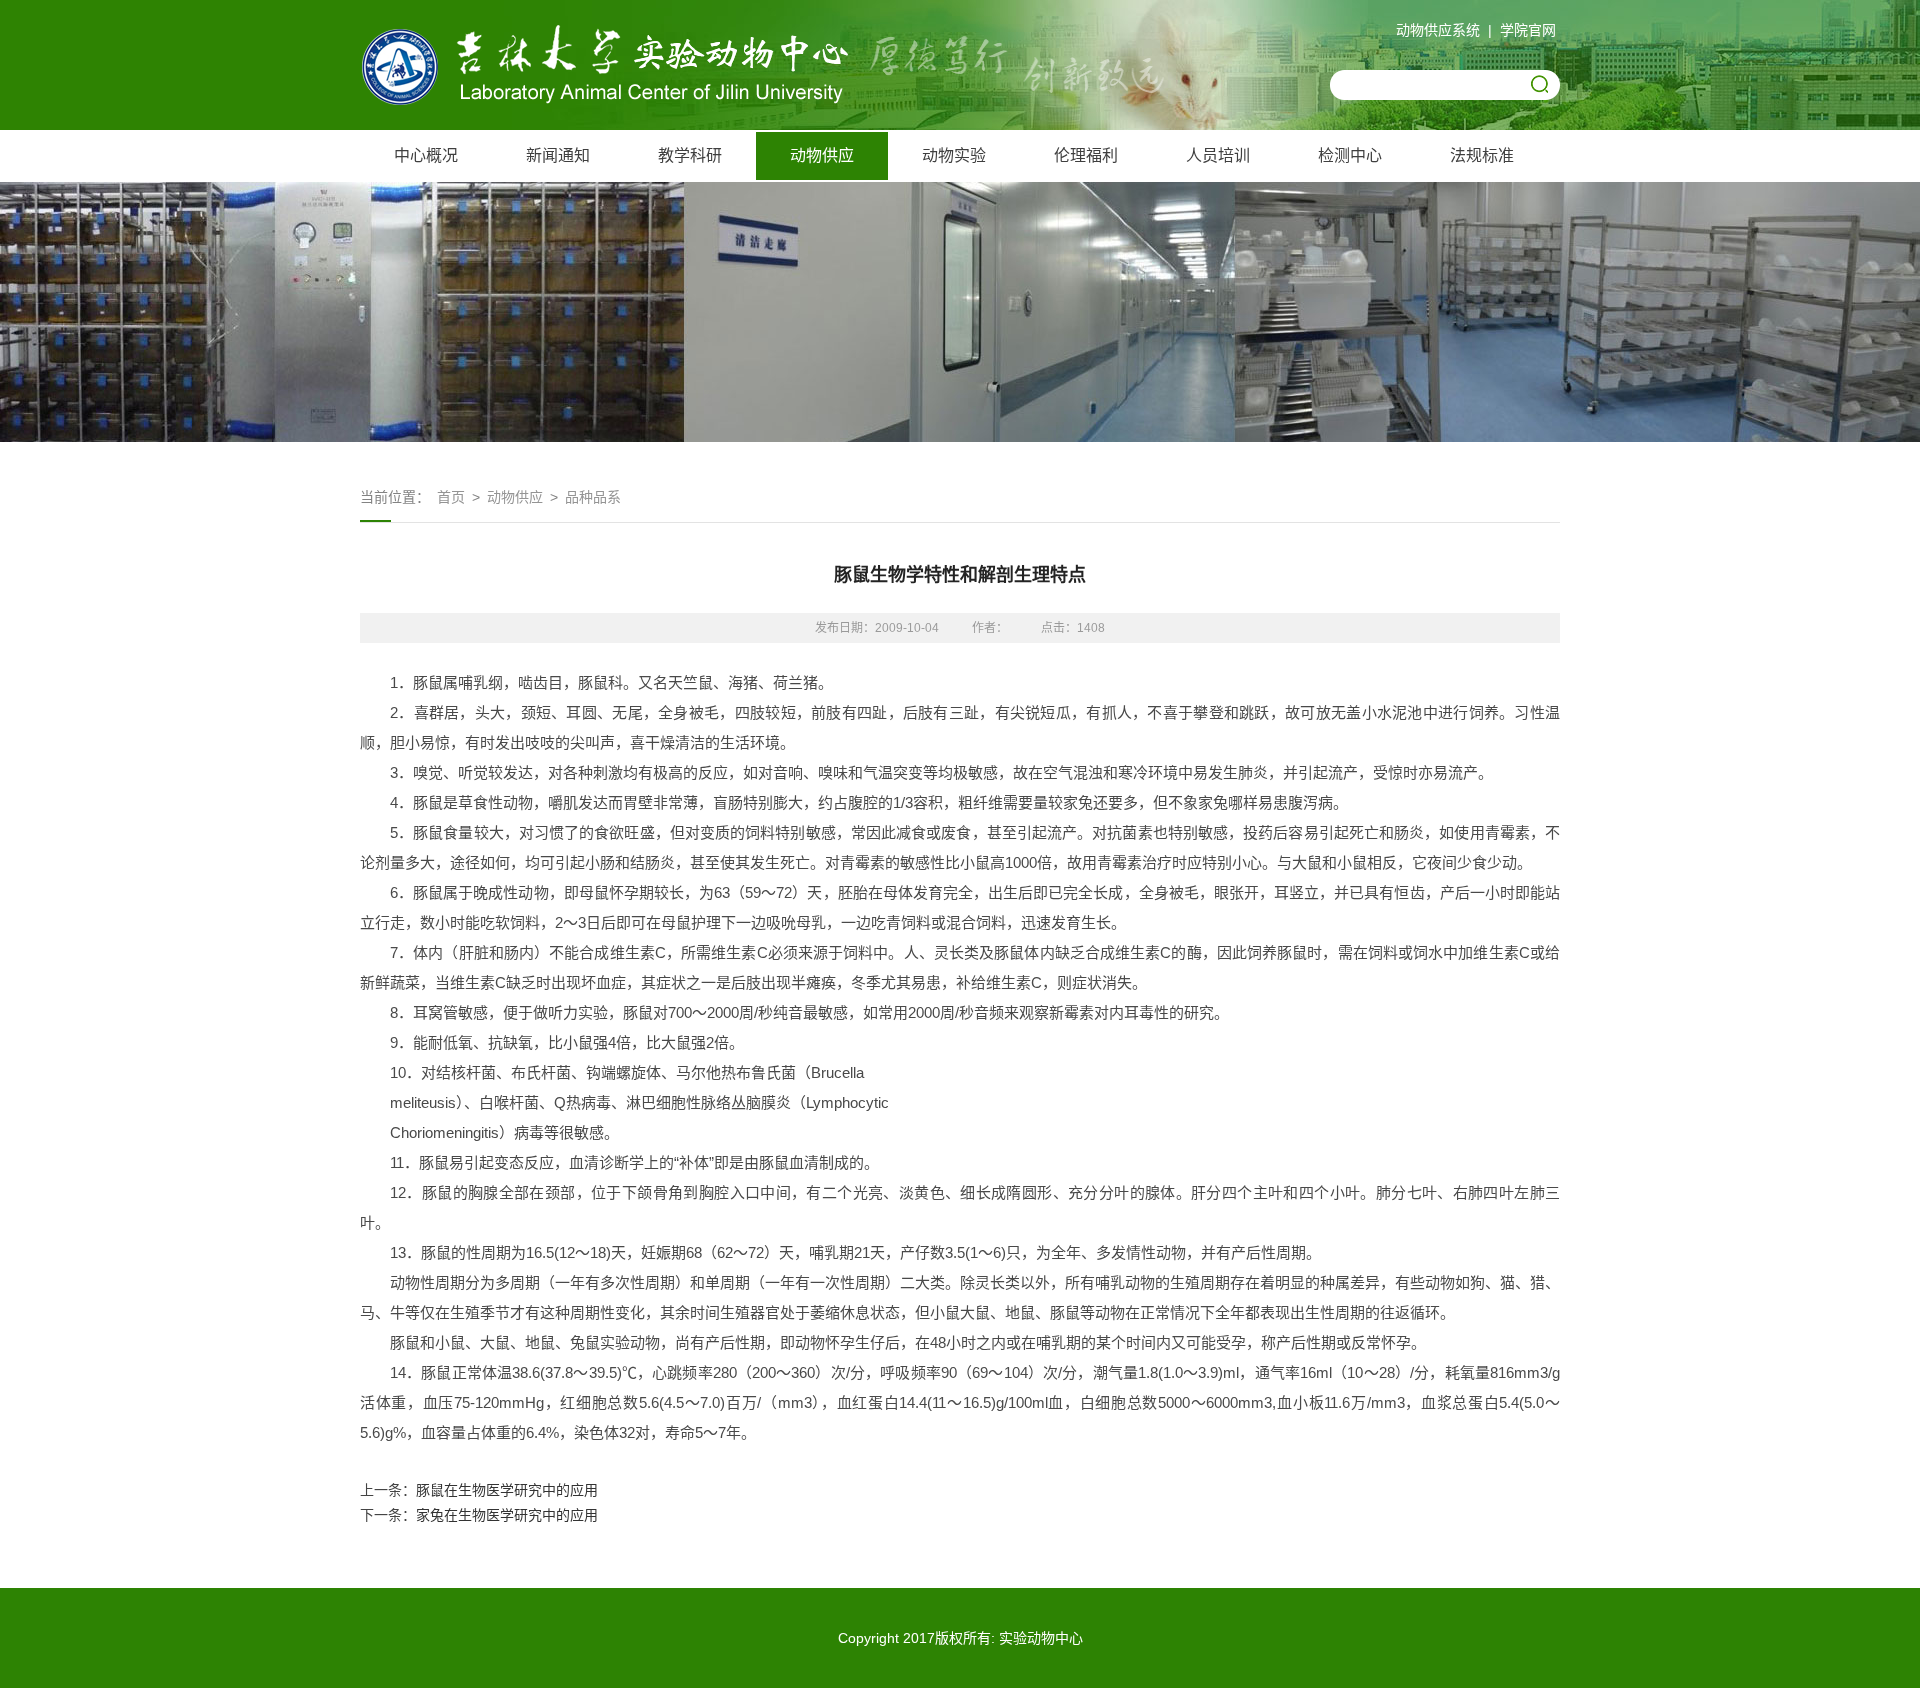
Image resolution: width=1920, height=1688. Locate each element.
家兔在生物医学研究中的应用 (507, 1515)
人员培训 (1218, 155)
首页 (451, 497)
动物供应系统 (1438, 30)
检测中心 (1350, 155)
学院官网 (1528, 30)
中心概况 (426, 155)
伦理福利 (1086, 155)
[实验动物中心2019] (620, 100)
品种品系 (593, 497)
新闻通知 (558, 155)
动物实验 (954, 155)
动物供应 (822, 155)
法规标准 (1482, 155)
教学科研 (690, 155)
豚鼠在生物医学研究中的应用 (507, 1490)
